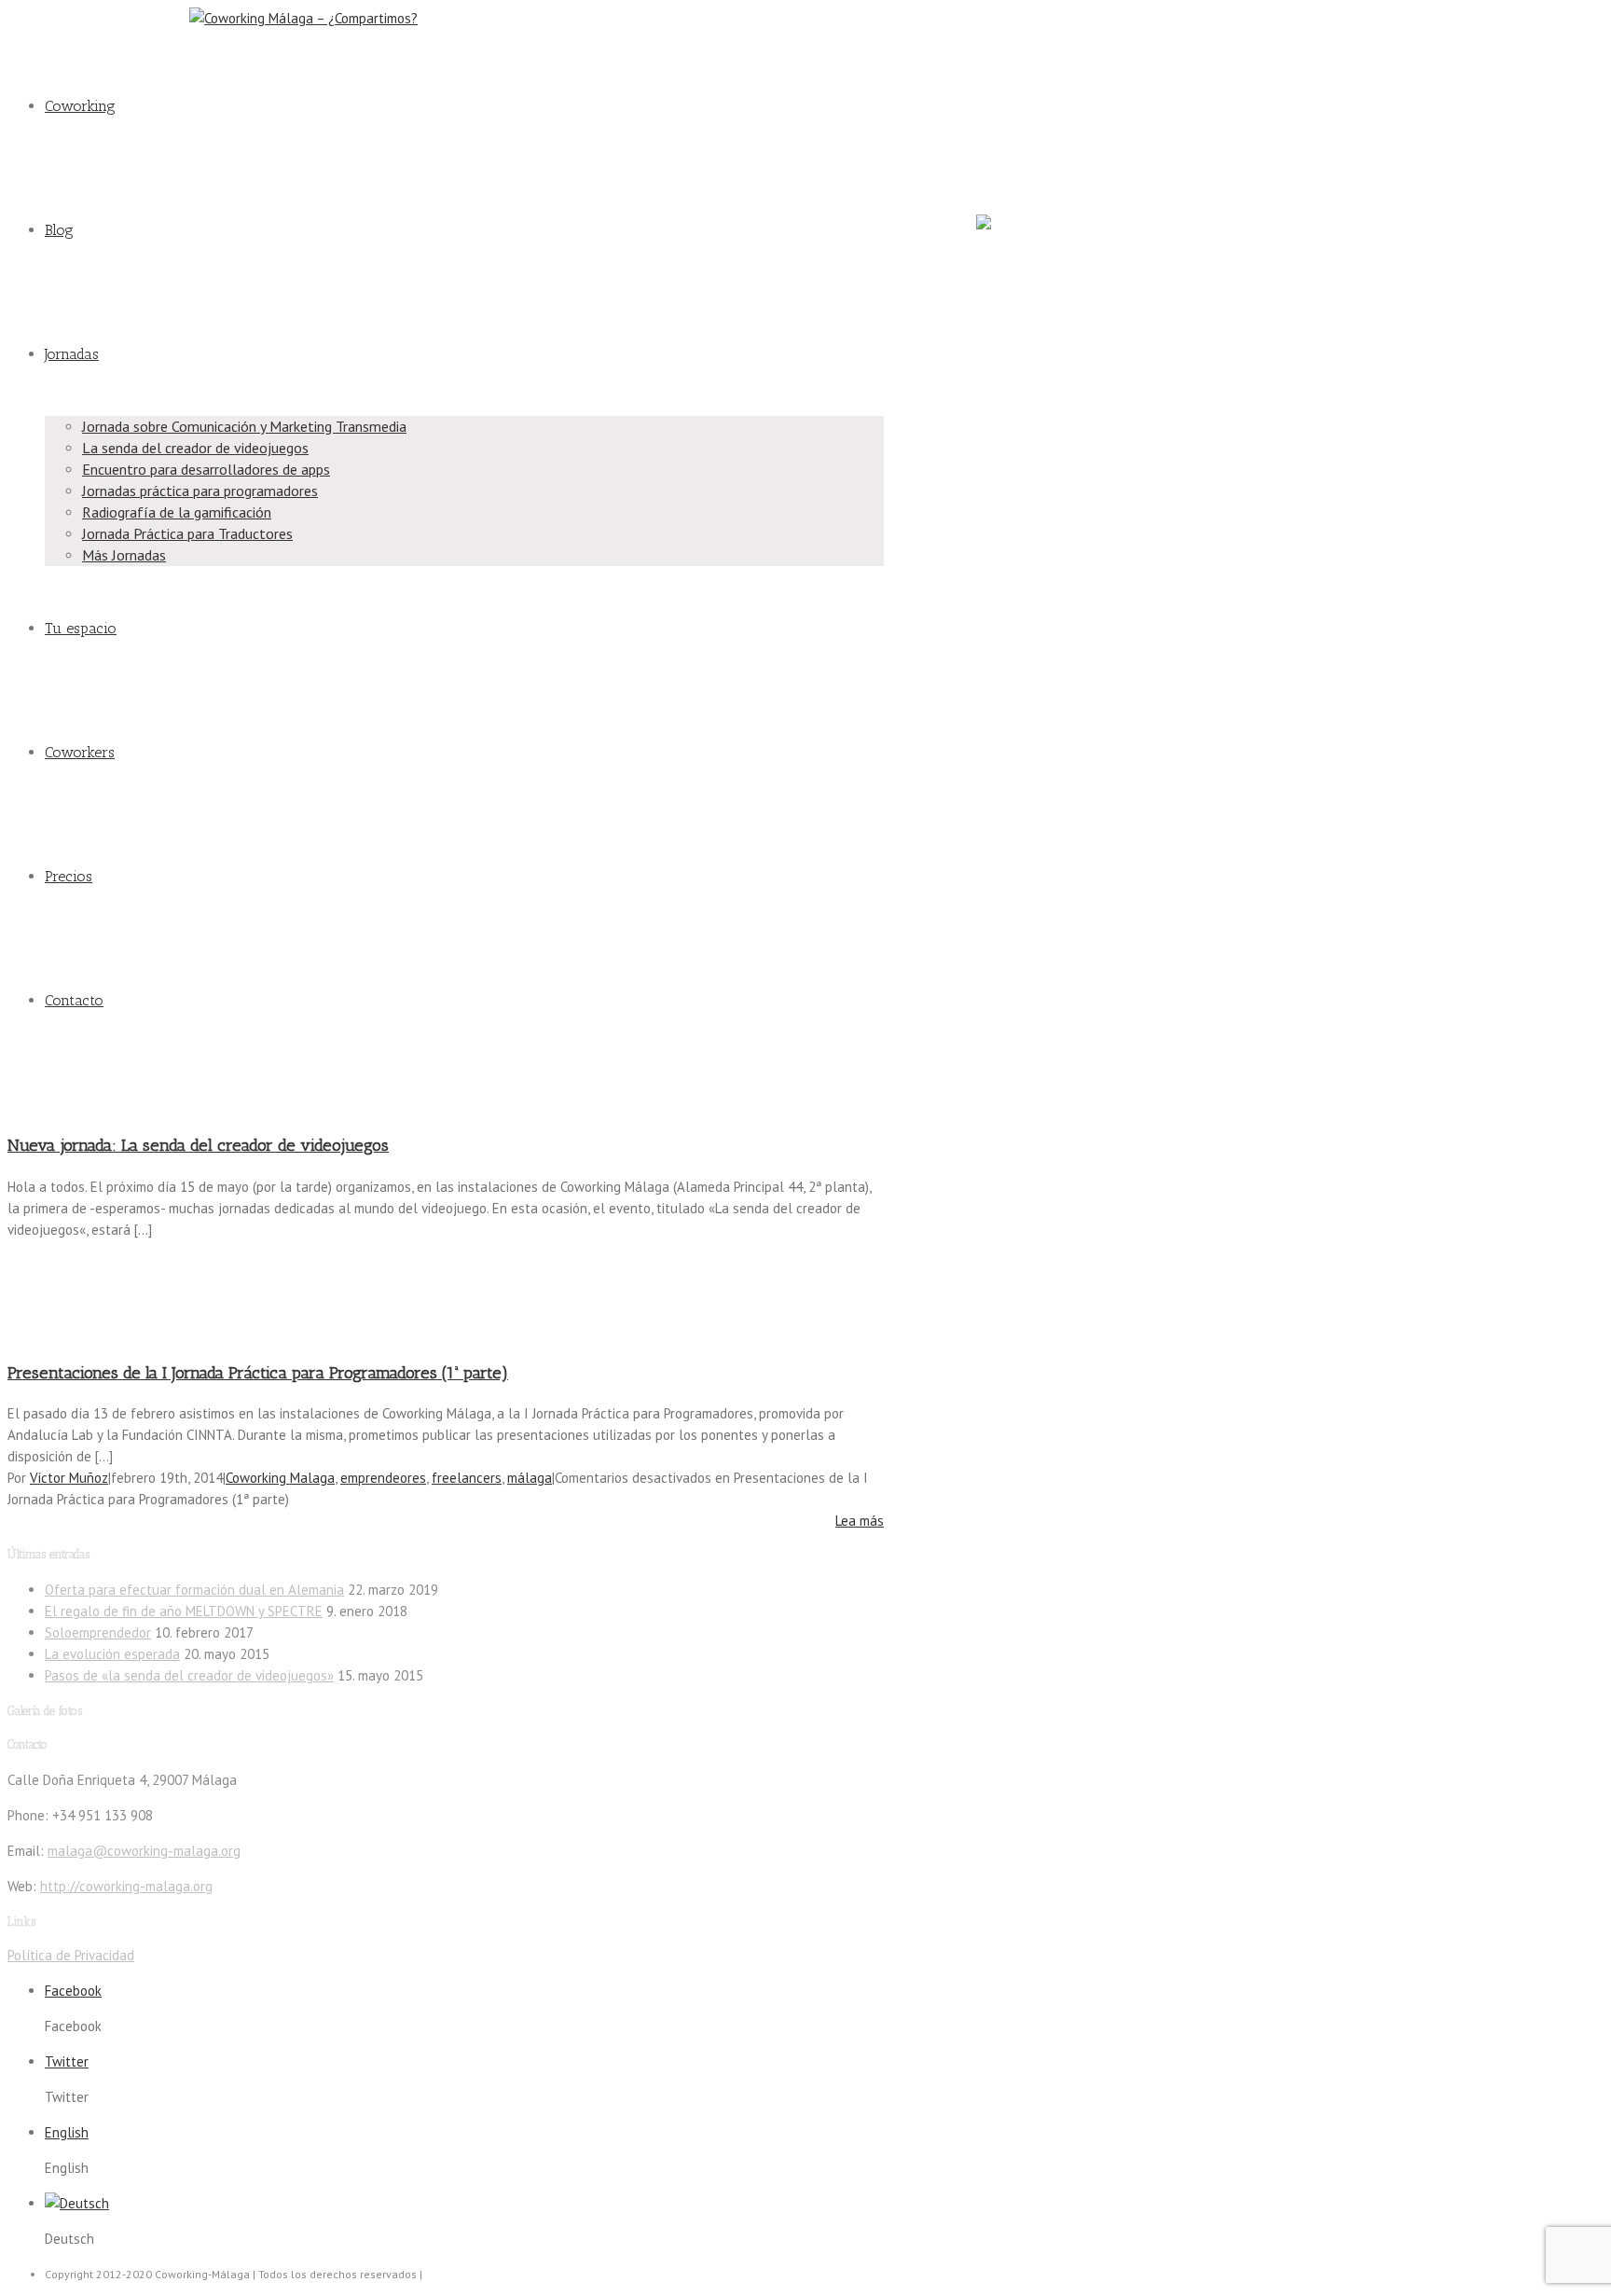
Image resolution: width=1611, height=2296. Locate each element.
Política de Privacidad (71, 1955)
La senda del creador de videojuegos (195, 448)
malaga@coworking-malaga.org (91, 18)
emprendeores (383, 1478)
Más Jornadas (124, 555)
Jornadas (72, 354)
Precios (69, 876)
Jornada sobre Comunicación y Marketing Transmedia (244, 426)
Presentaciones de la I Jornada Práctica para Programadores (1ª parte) (258, 1373)
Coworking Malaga (280, 1478)
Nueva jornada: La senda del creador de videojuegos (198, 1145)
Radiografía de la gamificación (177, 512)
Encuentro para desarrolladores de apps (206, 469)
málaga (530, 1478)
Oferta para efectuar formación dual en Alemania (194, 1590)
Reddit (992, 160)
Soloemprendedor (98, 1632)
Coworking (80, 106)
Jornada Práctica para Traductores (187, 533)
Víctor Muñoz (69, 1478)
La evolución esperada (112, 1654)
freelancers (467, 1478)
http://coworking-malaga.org (126, 1886)
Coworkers (80, 752)
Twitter (993, 95)
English (67, 2132)
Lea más (860, 1521)
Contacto (74, 1000)
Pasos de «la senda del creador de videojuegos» (189, 1675)
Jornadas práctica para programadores (200, 491)
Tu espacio (81, 628)
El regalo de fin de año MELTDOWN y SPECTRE (184, 1611)
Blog (59, 230)
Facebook (1001, 29)
